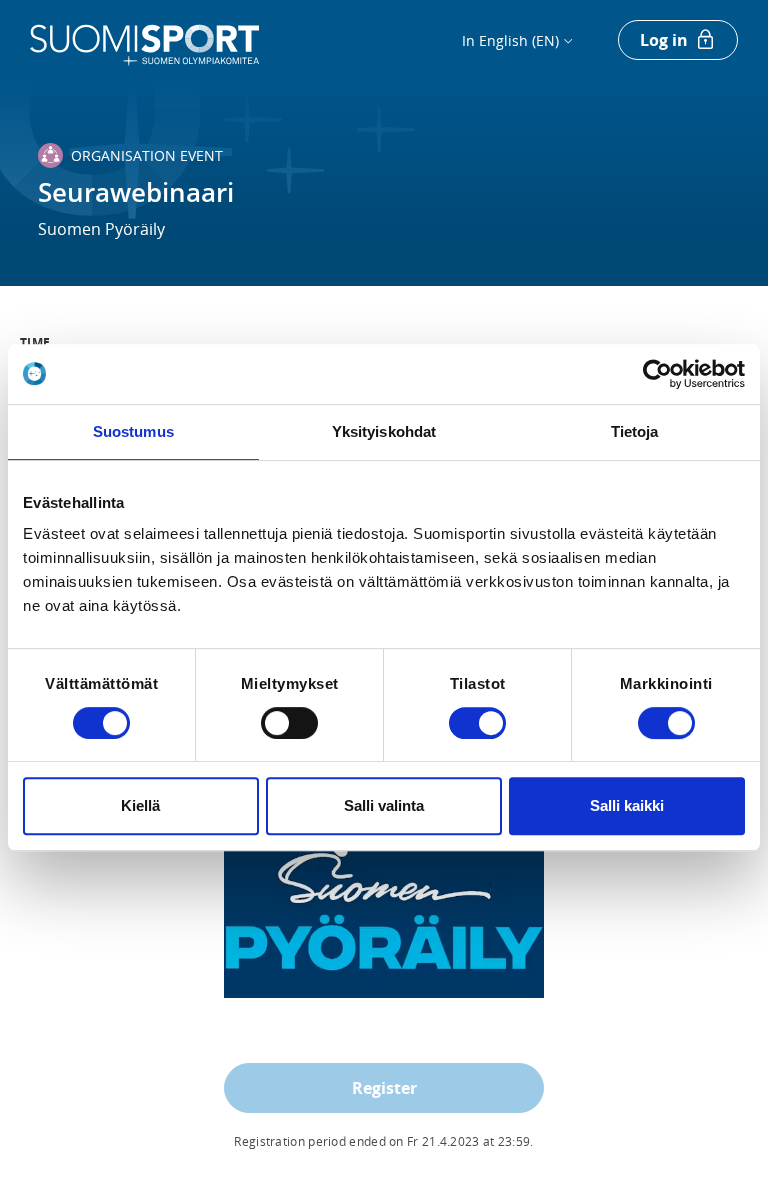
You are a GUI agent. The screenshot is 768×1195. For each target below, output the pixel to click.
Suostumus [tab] (133, 431)
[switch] (289, 723)
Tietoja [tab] (635, 431)
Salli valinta (384, 805)
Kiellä (140, 805)
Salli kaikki (627, 805)
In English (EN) (510, 40)
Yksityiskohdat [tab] (384, 431)
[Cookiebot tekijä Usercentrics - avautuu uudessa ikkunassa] (657, 374)
